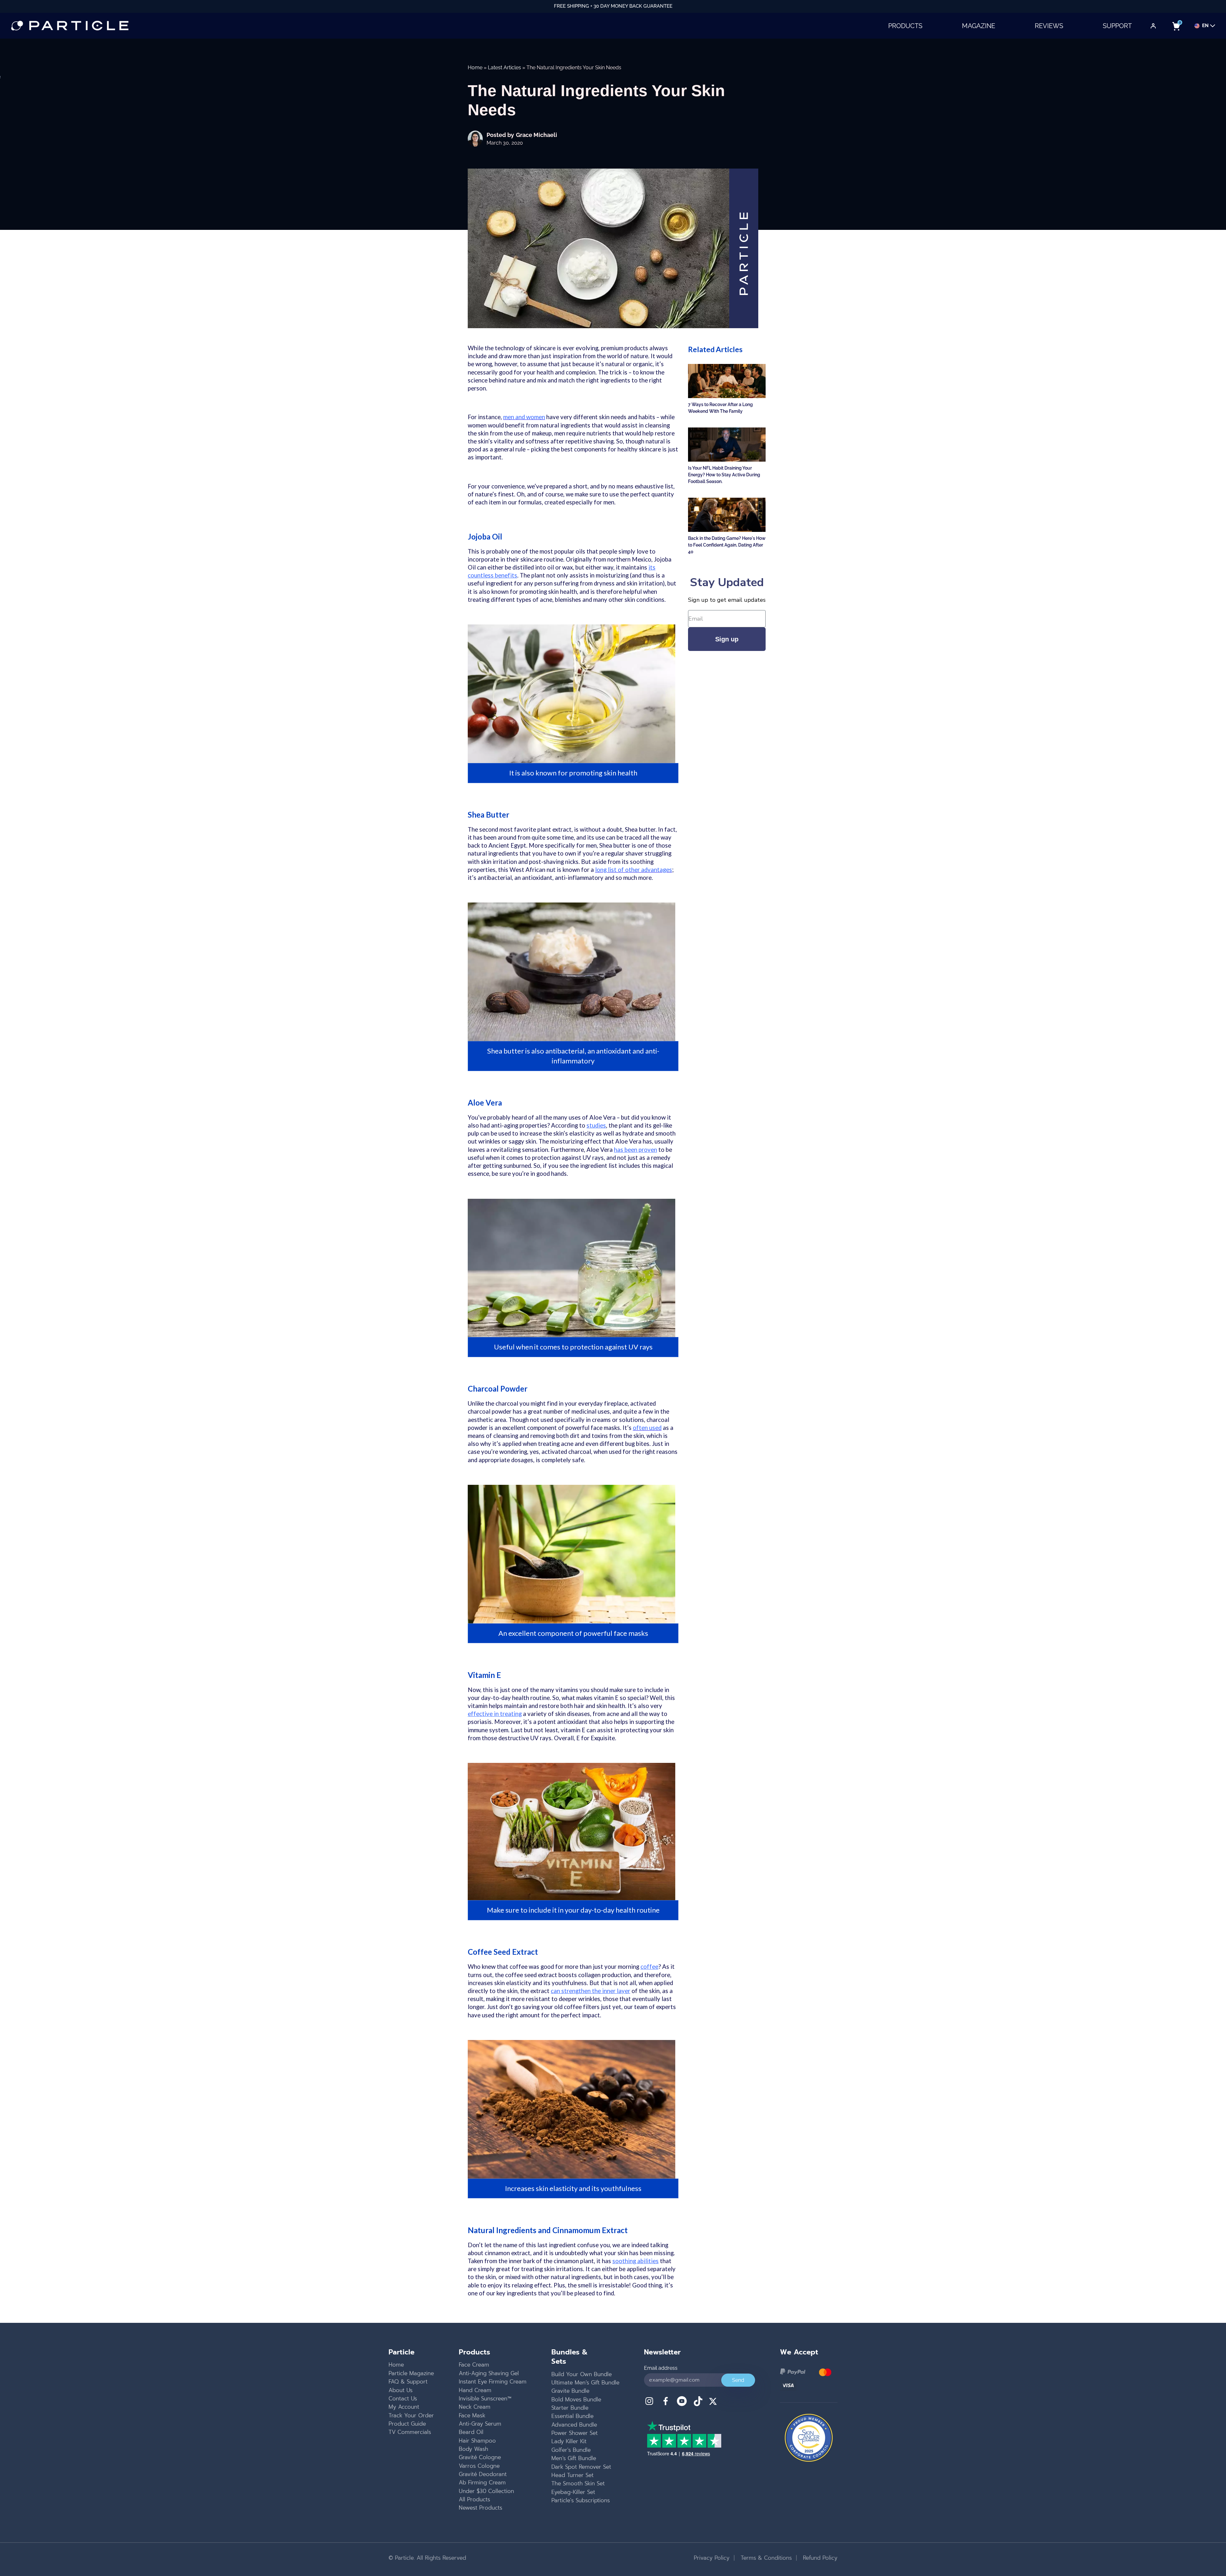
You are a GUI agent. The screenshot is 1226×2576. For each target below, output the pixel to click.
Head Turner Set (572, 2475)
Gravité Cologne (480, 2457)
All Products (474, 2499)
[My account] (1153, 26)
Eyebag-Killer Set (573, 2492)
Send (738, 2380)
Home (475, 68)
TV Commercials (410, 2432)
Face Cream (474, 2365)
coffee (649, 1967)
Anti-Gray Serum (480, 2424)
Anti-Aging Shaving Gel (489, 2373)
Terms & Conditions (765, 2558)
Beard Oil (471, 2432)
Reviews (1049, 26)
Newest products (481, 2508)
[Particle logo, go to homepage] (70, 26)
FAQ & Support (408, 2382)
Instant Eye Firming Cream (493, 2382)
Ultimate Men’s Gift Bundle (585, 2383)
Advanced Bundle (574, 2425)
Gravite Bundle (570, 2391)
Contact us (403, 2398)
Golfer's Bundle (571, 2450)
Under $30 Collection (486, 2491)
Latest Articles (504, 68)
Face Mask (472, 2415)
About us (401, 2390)
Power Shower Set (575, 2433)
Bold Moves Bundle (576, 2399)
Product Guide (407, 2424)
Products (905, 26)
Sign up (727, 639)
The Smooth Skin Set (578, 2483)
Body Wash (473, 2449)
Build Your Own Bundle (582, 2374)
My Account (404, 2407)
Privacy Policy (712, 2558)
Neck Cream (475, 2407)
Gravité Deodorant (483, 2474)
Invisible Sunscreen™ (485, 2398)
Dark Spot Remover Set (581, 2467)
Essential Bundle (572, 2416)
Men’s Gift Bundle (574, 2458)
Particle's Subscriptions (581, 2500)
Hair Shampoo (477, 2441)
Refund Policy (819, 2558)
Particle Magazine (411, 2373)
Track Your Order (411, 2415)
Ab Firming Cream (482, 2482)
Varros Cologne (479, 2466)
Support (1117, 26)
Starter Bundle (570, 2408)
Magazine (979, 26)
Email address (661, 2368)
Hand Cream (475, 2390)
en (1205, 26)
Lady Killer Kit (569, 2441)
